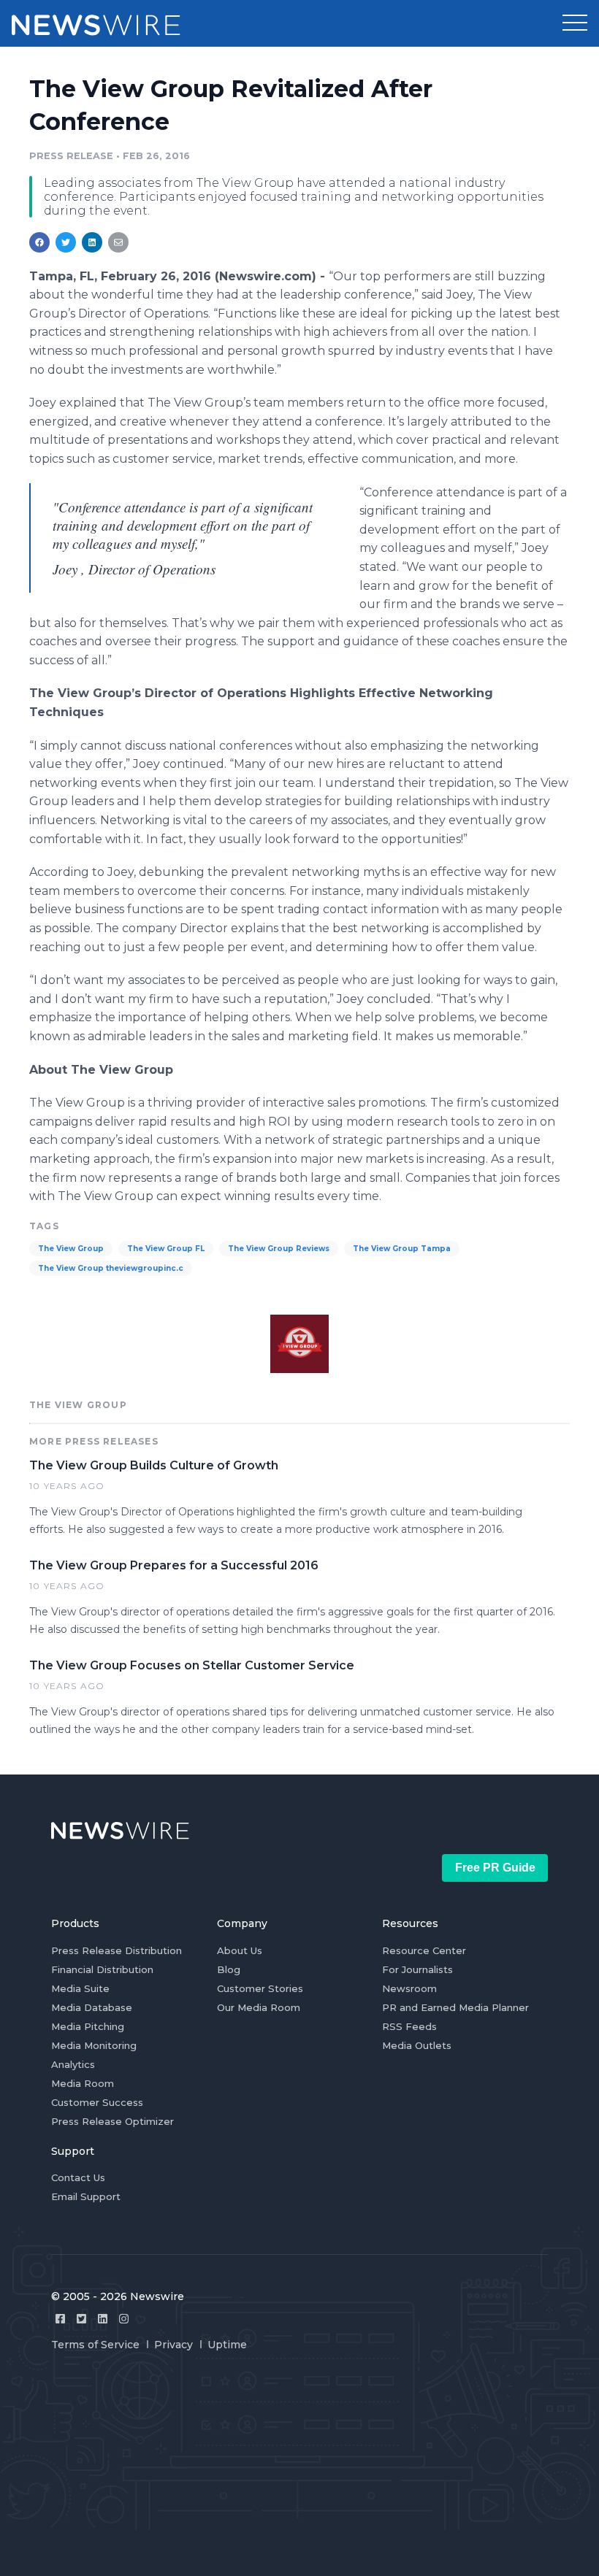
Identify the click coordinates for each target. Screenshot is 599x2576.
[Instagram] (124, 2319)
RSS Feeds (409, 2026)
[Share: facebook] (39, 242)
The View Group (71, 1249)
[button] (575, 23)
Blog (229, 1969)
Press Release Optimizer (112, 2121)
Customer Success (97, 2102)
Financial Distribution (102, 1969)
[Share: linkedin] (92, 242)
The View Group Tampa (402, 1249)
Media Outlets (417, 2045)
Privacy (173, 2345)
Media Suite (80, 1988)
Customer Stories (260, 1988)
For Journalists (417, 1969)
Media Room (83, 2083)
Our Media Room (259, 2007)
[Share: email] (118, 242)
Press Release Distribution (117, 1950)
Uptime (227, 2345)
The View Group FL (166, 1249)
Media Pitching (88, 2026)
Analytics (73, 2064)
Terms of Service (95, 2345)
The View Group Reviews (279, 1249)
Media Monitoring (94, 2045)
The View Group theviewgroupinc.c (111, 1268)
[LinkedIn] (103, 2319)
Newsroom (409, 1988)
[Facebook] (60, 2319)
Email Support (86, 2196)
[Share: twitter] (66, 242)
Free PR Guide (495, 1868)
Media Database (92, 2007)
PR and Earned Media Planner (455, 2007)
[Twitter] (81, 2319)
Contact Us (78, 2177)
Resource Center (424, 1950)
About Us (240, 1950)
